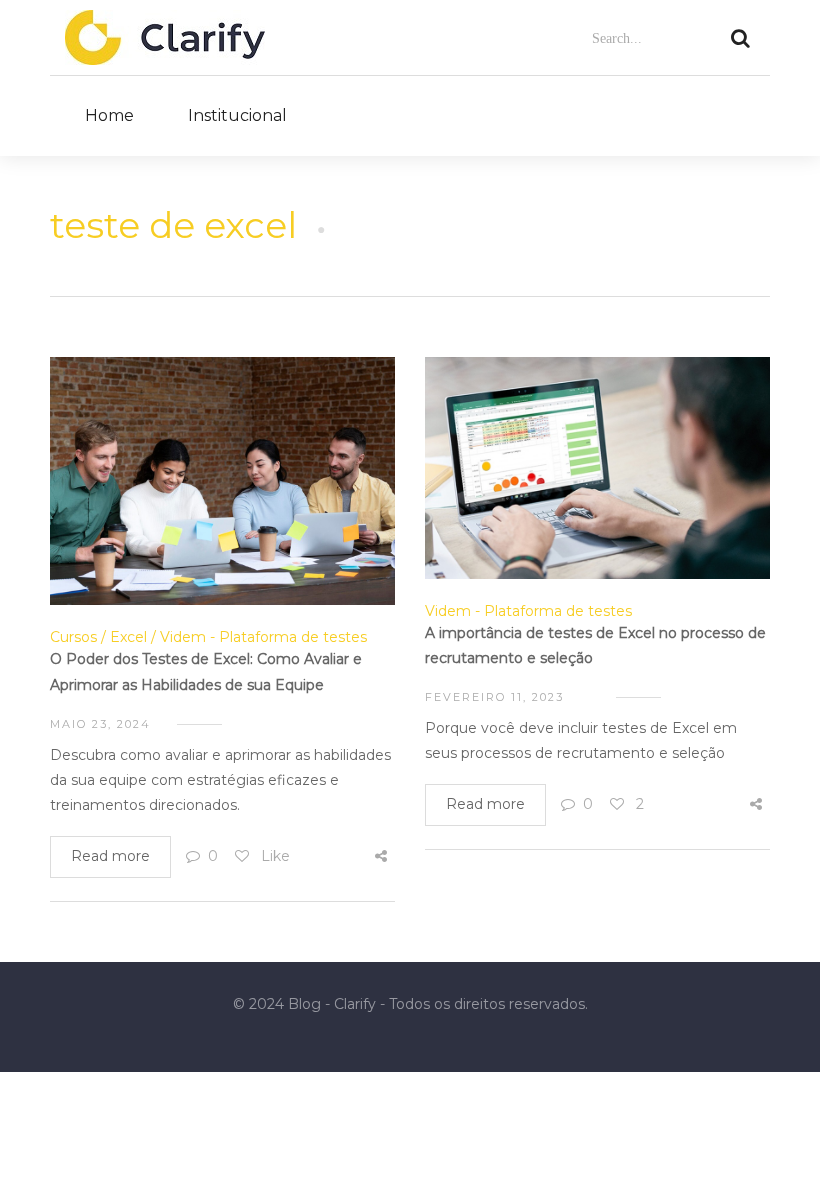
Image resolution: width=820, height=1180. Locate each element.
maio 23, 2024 (100, 724)
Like (273, 856)
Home (109, 115)
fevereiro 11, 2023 (494, 697)
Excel (128, 637)
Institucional (237, 115)
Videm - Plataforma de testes (263, 637)
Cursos (73, 637)
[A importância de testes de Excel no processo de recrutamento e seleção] (597, 479)
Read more (110, 856)
